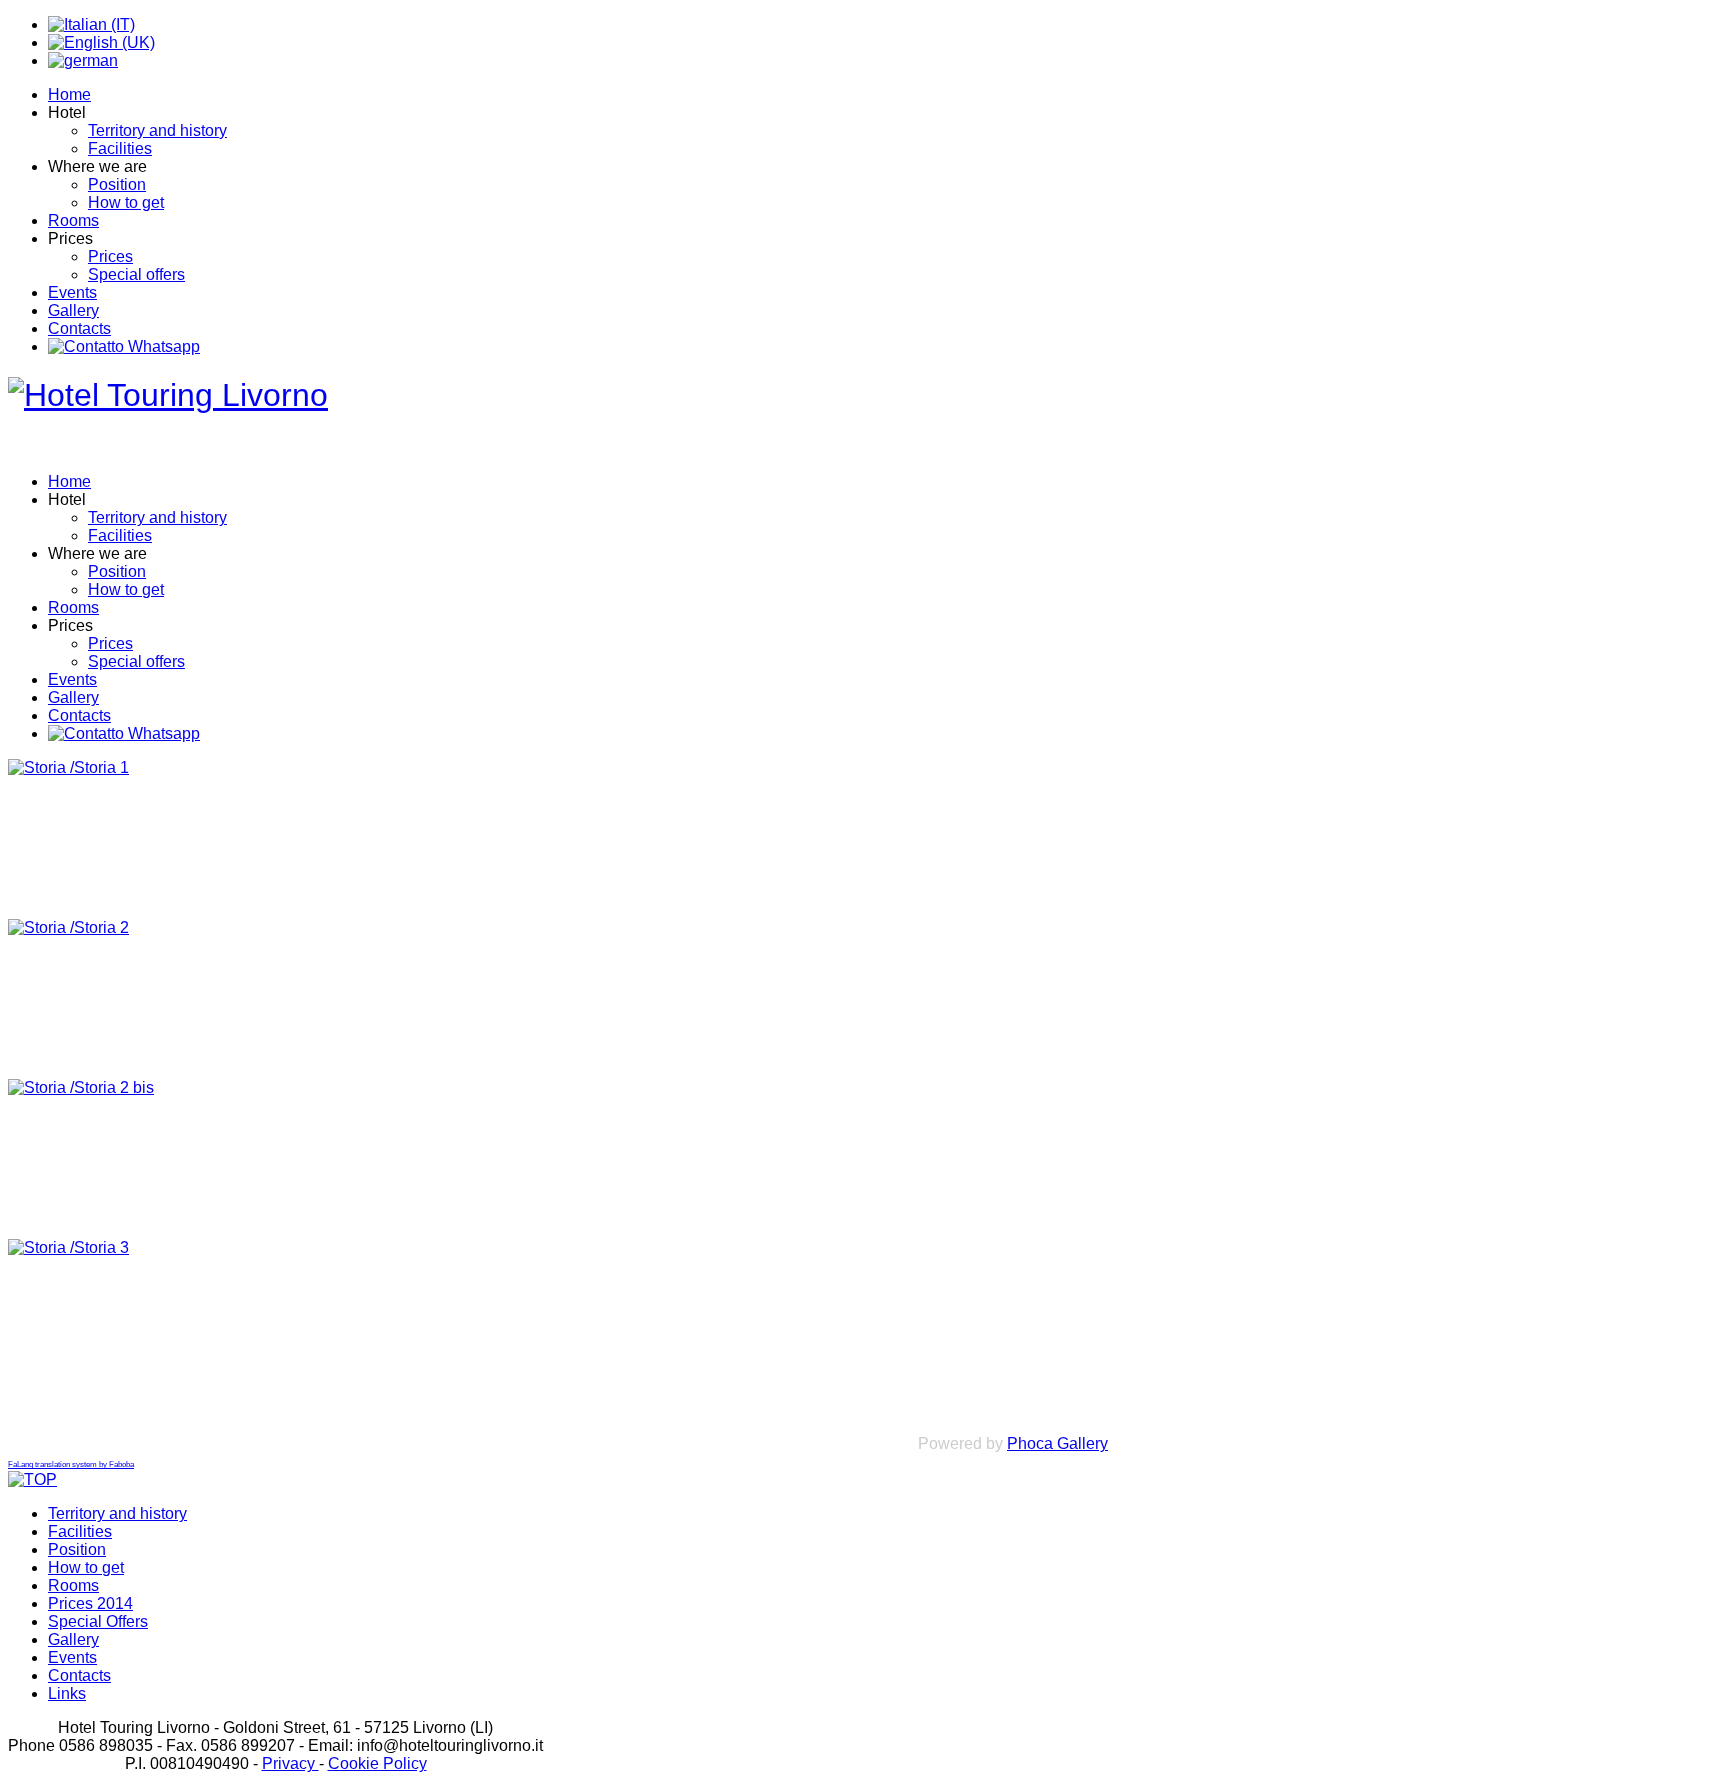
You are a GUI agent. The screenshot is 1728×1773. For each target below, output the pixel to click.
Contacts (79, 328)
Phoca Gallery (1057, 1443)
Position (117, 184)
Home (69, 94)
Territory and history (157, 130)
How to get (126, 202)
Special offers (136, 274)
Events (72, 292)
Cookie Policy (377, 1763)
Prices (110, 256)
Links (67, 1693)
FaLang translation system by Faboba (71, 1464)
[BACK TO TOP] (32, 1479)
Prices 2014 (90, 1603)
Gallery (73, 310)
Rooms (73, 220)
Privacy (290, 1763)
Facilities (120, 148)
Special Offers (98, 1621)
